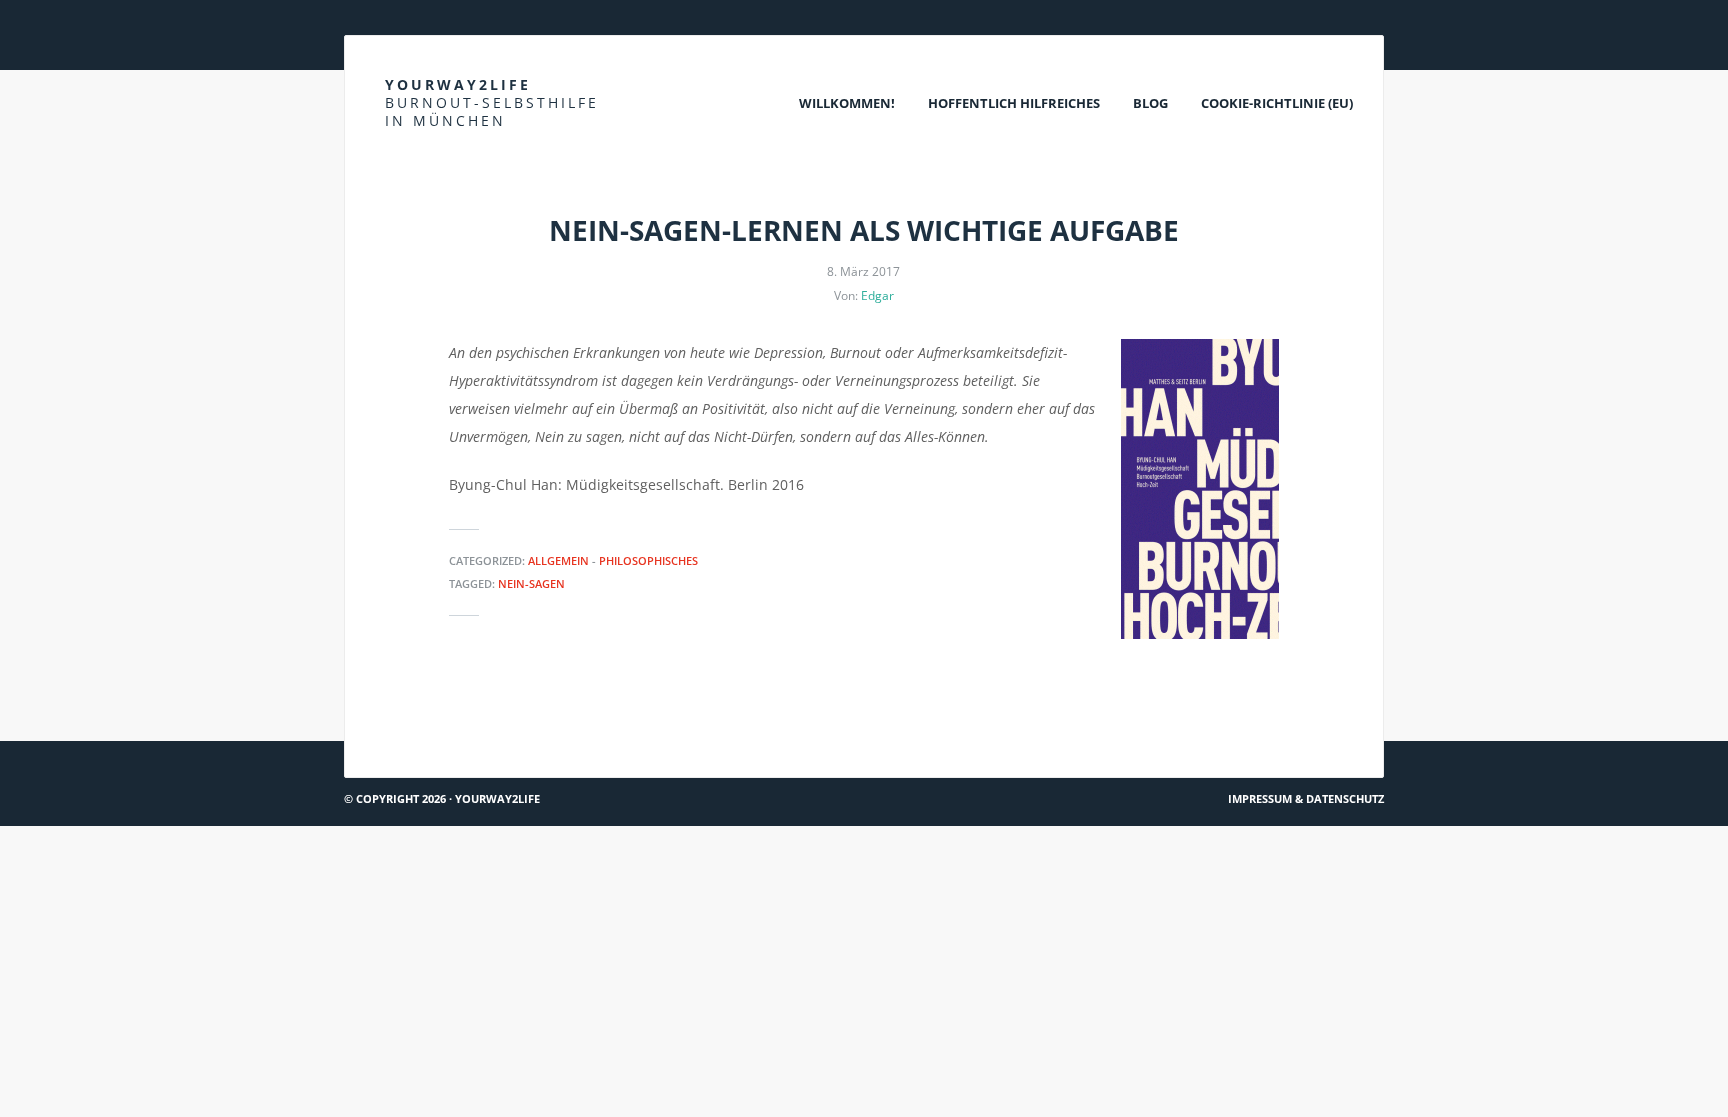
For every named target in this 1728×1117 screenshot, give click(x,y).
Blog (1150, 103)
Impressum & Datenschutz (1306, 798)
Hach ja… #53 (1323, 733)
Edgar (877, 295)
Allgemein (558, 560)
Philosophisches (648, 560)
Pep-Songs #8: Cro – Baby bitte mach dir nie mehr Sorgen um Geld (575, 733)
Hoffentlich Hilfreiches (1014, 103)
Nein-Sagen (531, 583)
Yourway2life (492, 102)
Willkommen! (847, 103)
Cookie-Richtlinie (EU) (1277, 103)
